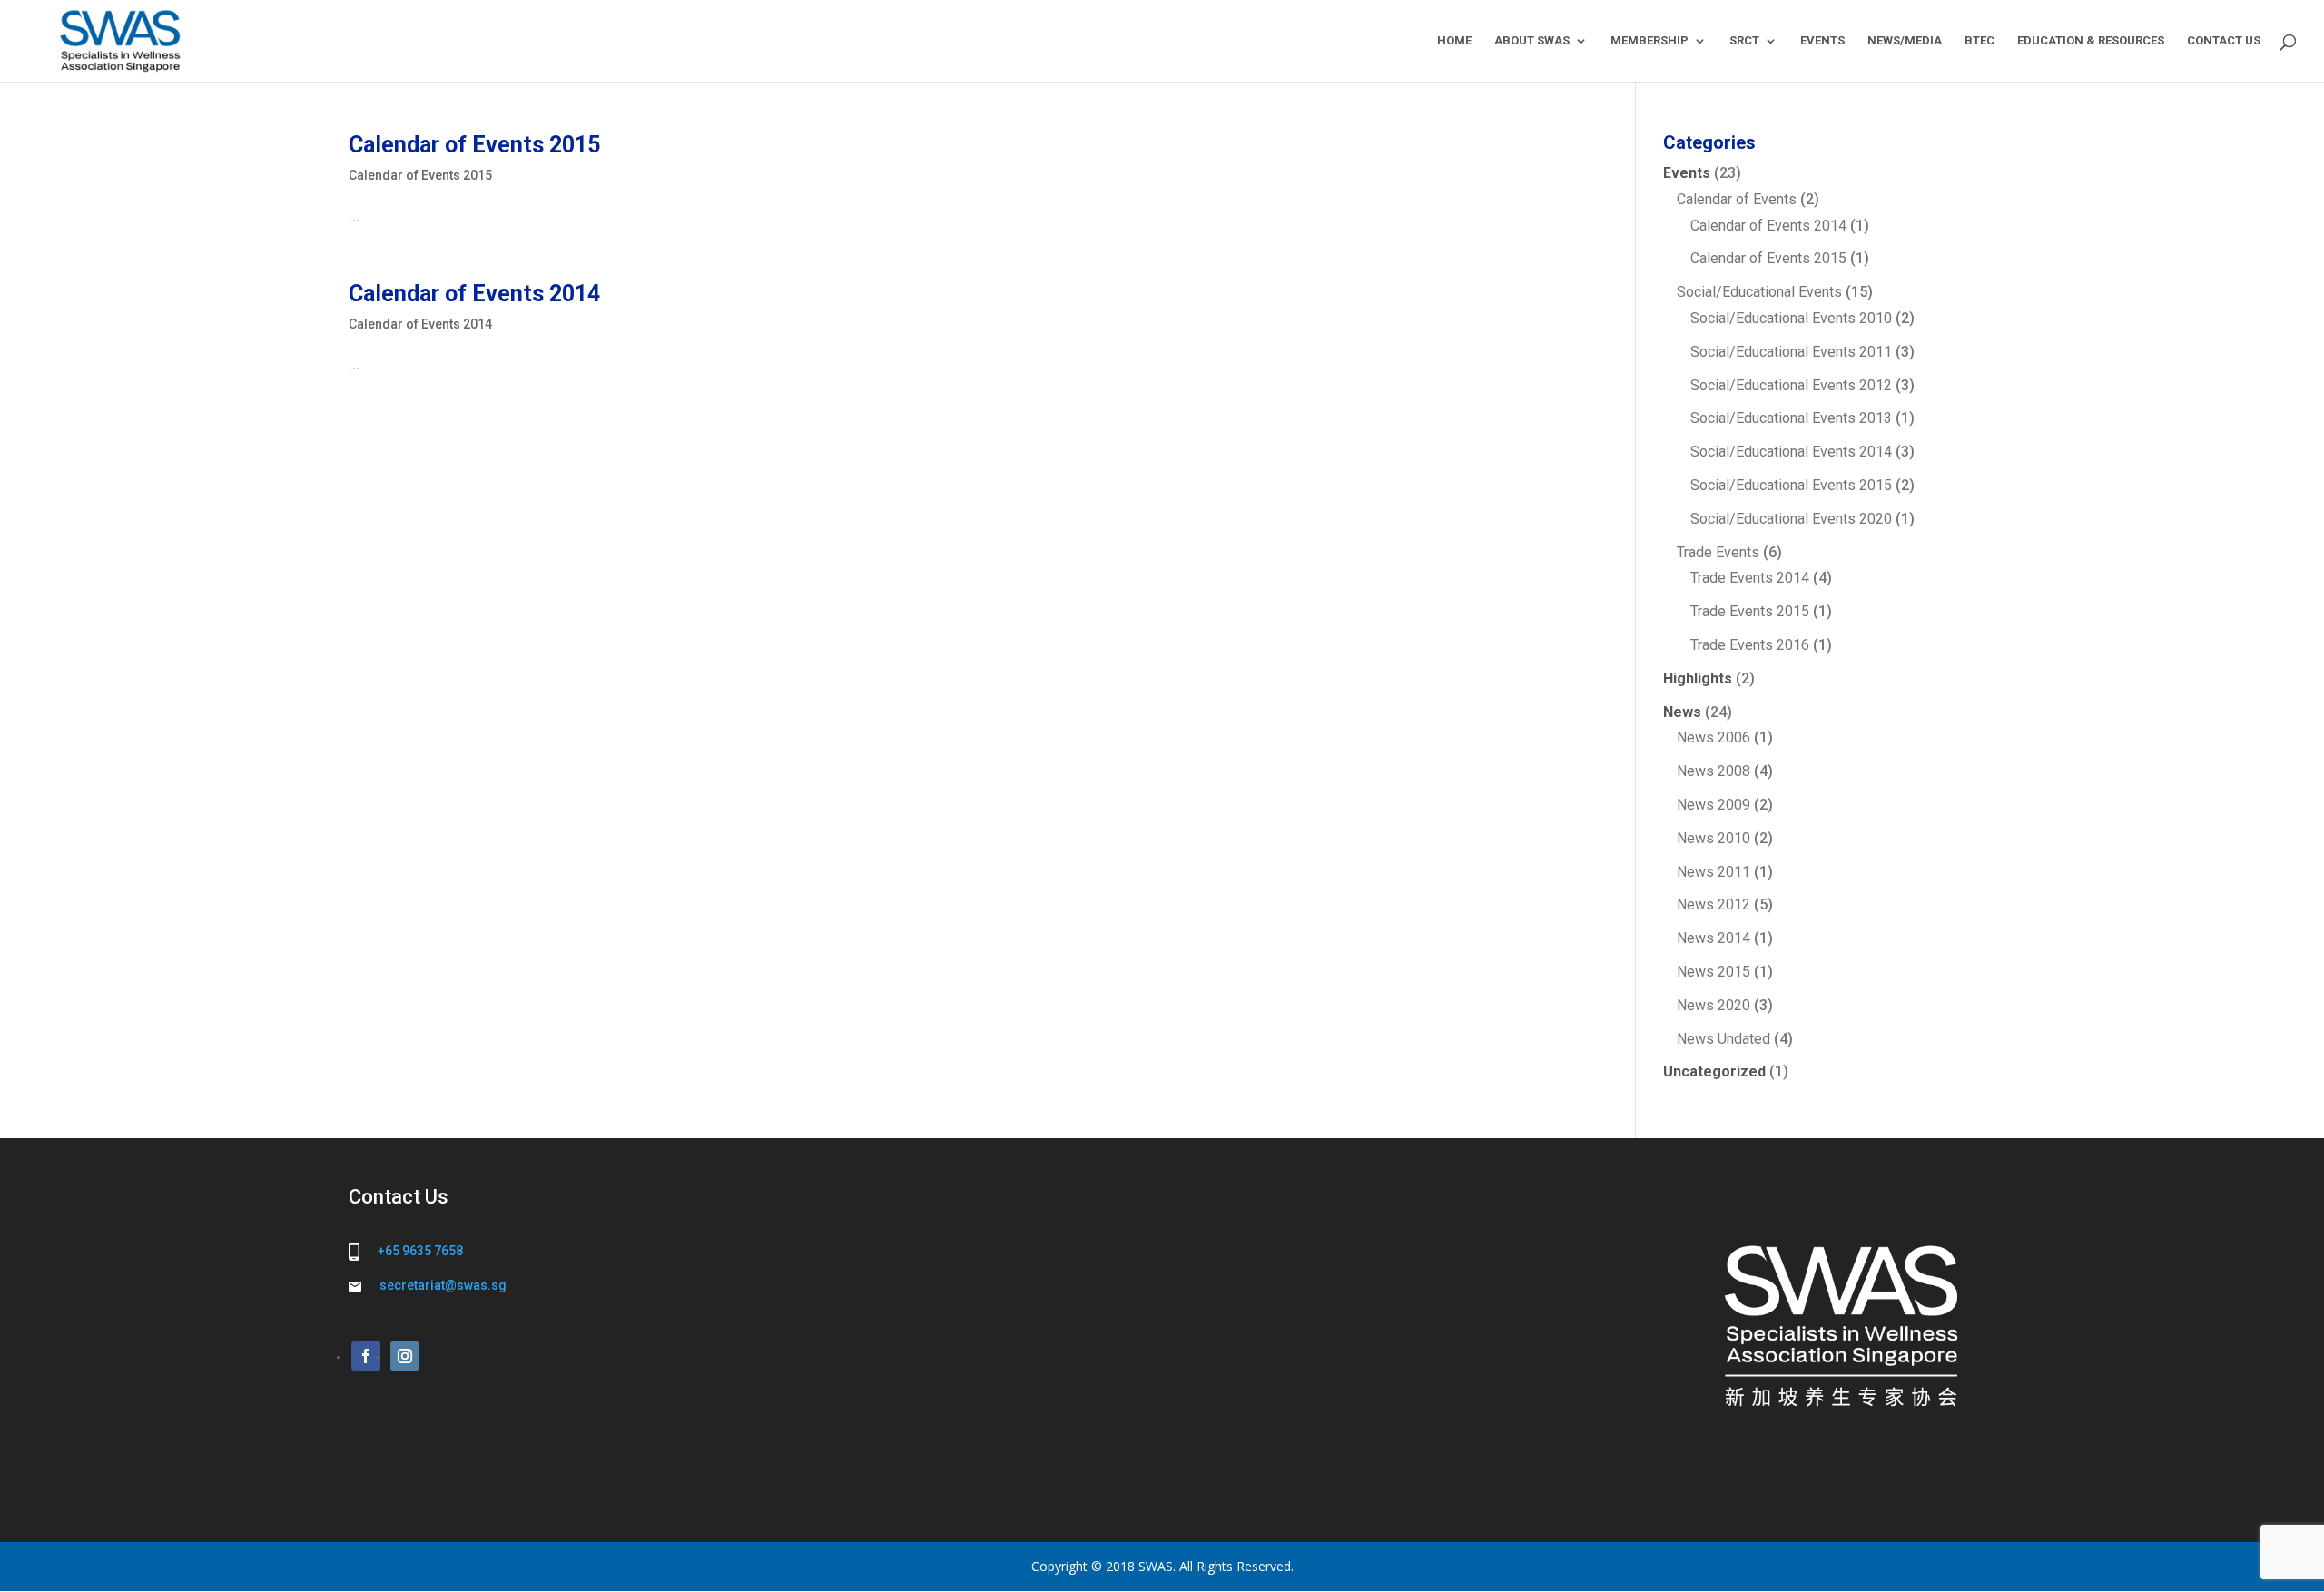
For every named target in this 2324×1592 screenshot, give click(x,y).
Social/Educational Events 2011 (1791, 352)
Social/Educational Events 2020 (1791, 519)
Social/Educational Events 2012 (1791, 385)
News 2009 (1713, 805)
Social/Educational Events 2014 (1791, 452)
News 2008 (1713, 771)
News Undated (1723, 1039)
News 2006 (1713, 737)
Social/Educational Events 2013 (1791, 418)
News (1682, 712)
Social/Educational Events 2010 (1791, 318)
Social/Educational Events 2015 (1791, 485)
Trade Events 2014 (1750, 578)
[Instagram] (405, 1356)
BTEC (1979, 41)
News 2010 (1713, 838)
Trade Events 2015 (1750, 611)
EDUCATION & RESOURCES (2091, 41)
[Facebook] (366, 1356)
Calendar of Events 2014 (474, 294)
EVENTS (1822, 41)
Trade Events (1718, 552)
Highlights (1698, 678)
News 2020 (1713, 1005)
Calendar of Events (1737, 199)
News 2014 (1713, 938)
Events (1687, 173)
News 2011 (1713, 872)
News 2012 (1713, 904)
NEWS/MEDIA (1905, 41)
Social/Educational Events (1759, 292)
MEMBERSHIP (1649, 41)
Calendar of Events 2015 (474, 145)
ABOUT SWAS (1532, 41)
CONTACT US (2224, 41)
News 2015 (1713, 972)
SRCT (1744, 41)
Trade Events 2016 (1750, 645)
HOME (1454, 41)
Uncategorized (1714, 1071)
